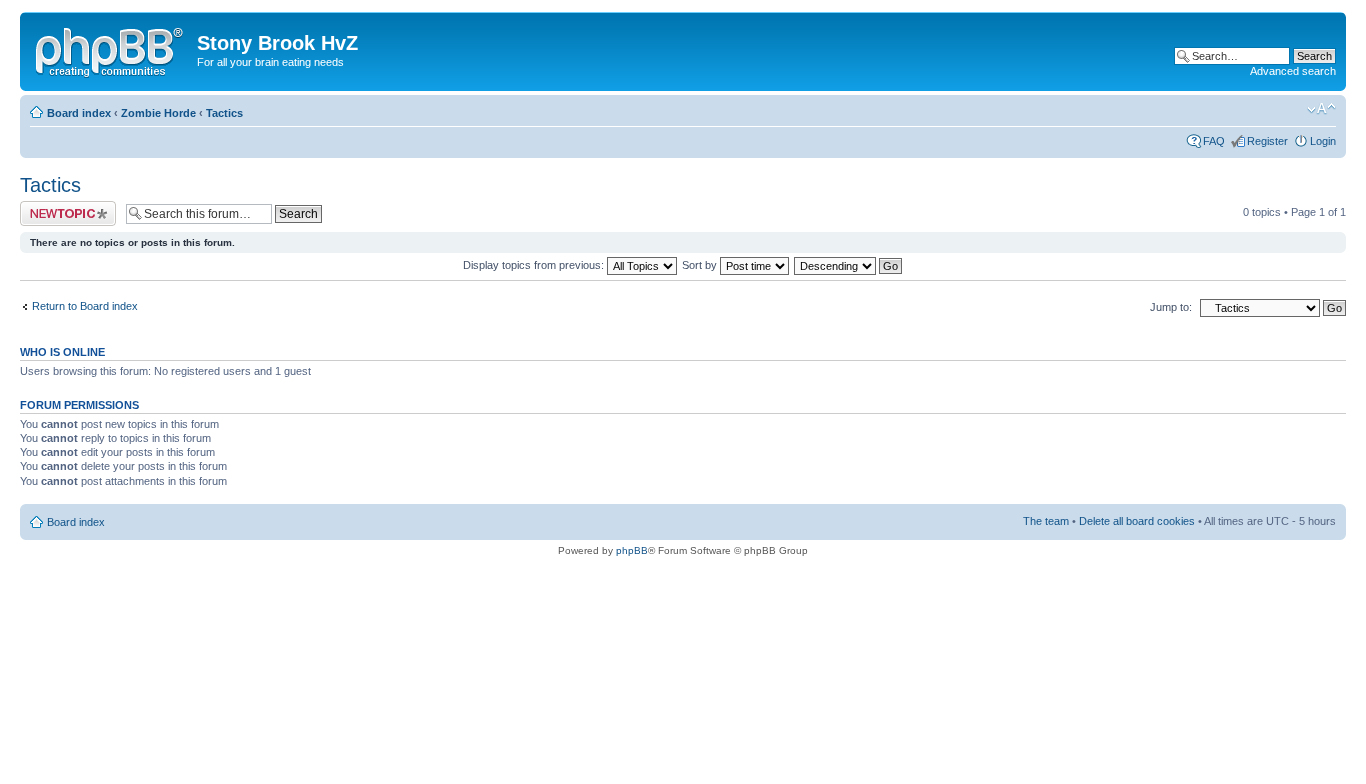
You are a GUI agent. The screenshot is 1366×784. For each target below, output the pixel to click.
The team (1046, 521)
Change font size (1321, 109)
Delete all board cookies (1137, 521)
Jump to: (1171, 307)
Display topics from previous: (535, 265)
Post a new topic (60, 207)
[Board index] (111, 49)
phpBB (632, 550)
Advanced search (1293, 71)
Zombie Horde (158, 113)
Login (1323, 141)
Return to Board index (85, 306)
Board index (79, 113)
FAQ (1214, 141)
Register (1267, 141)
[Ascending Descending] (849, 265)
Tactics (224, 113)
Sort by (701, 265)
